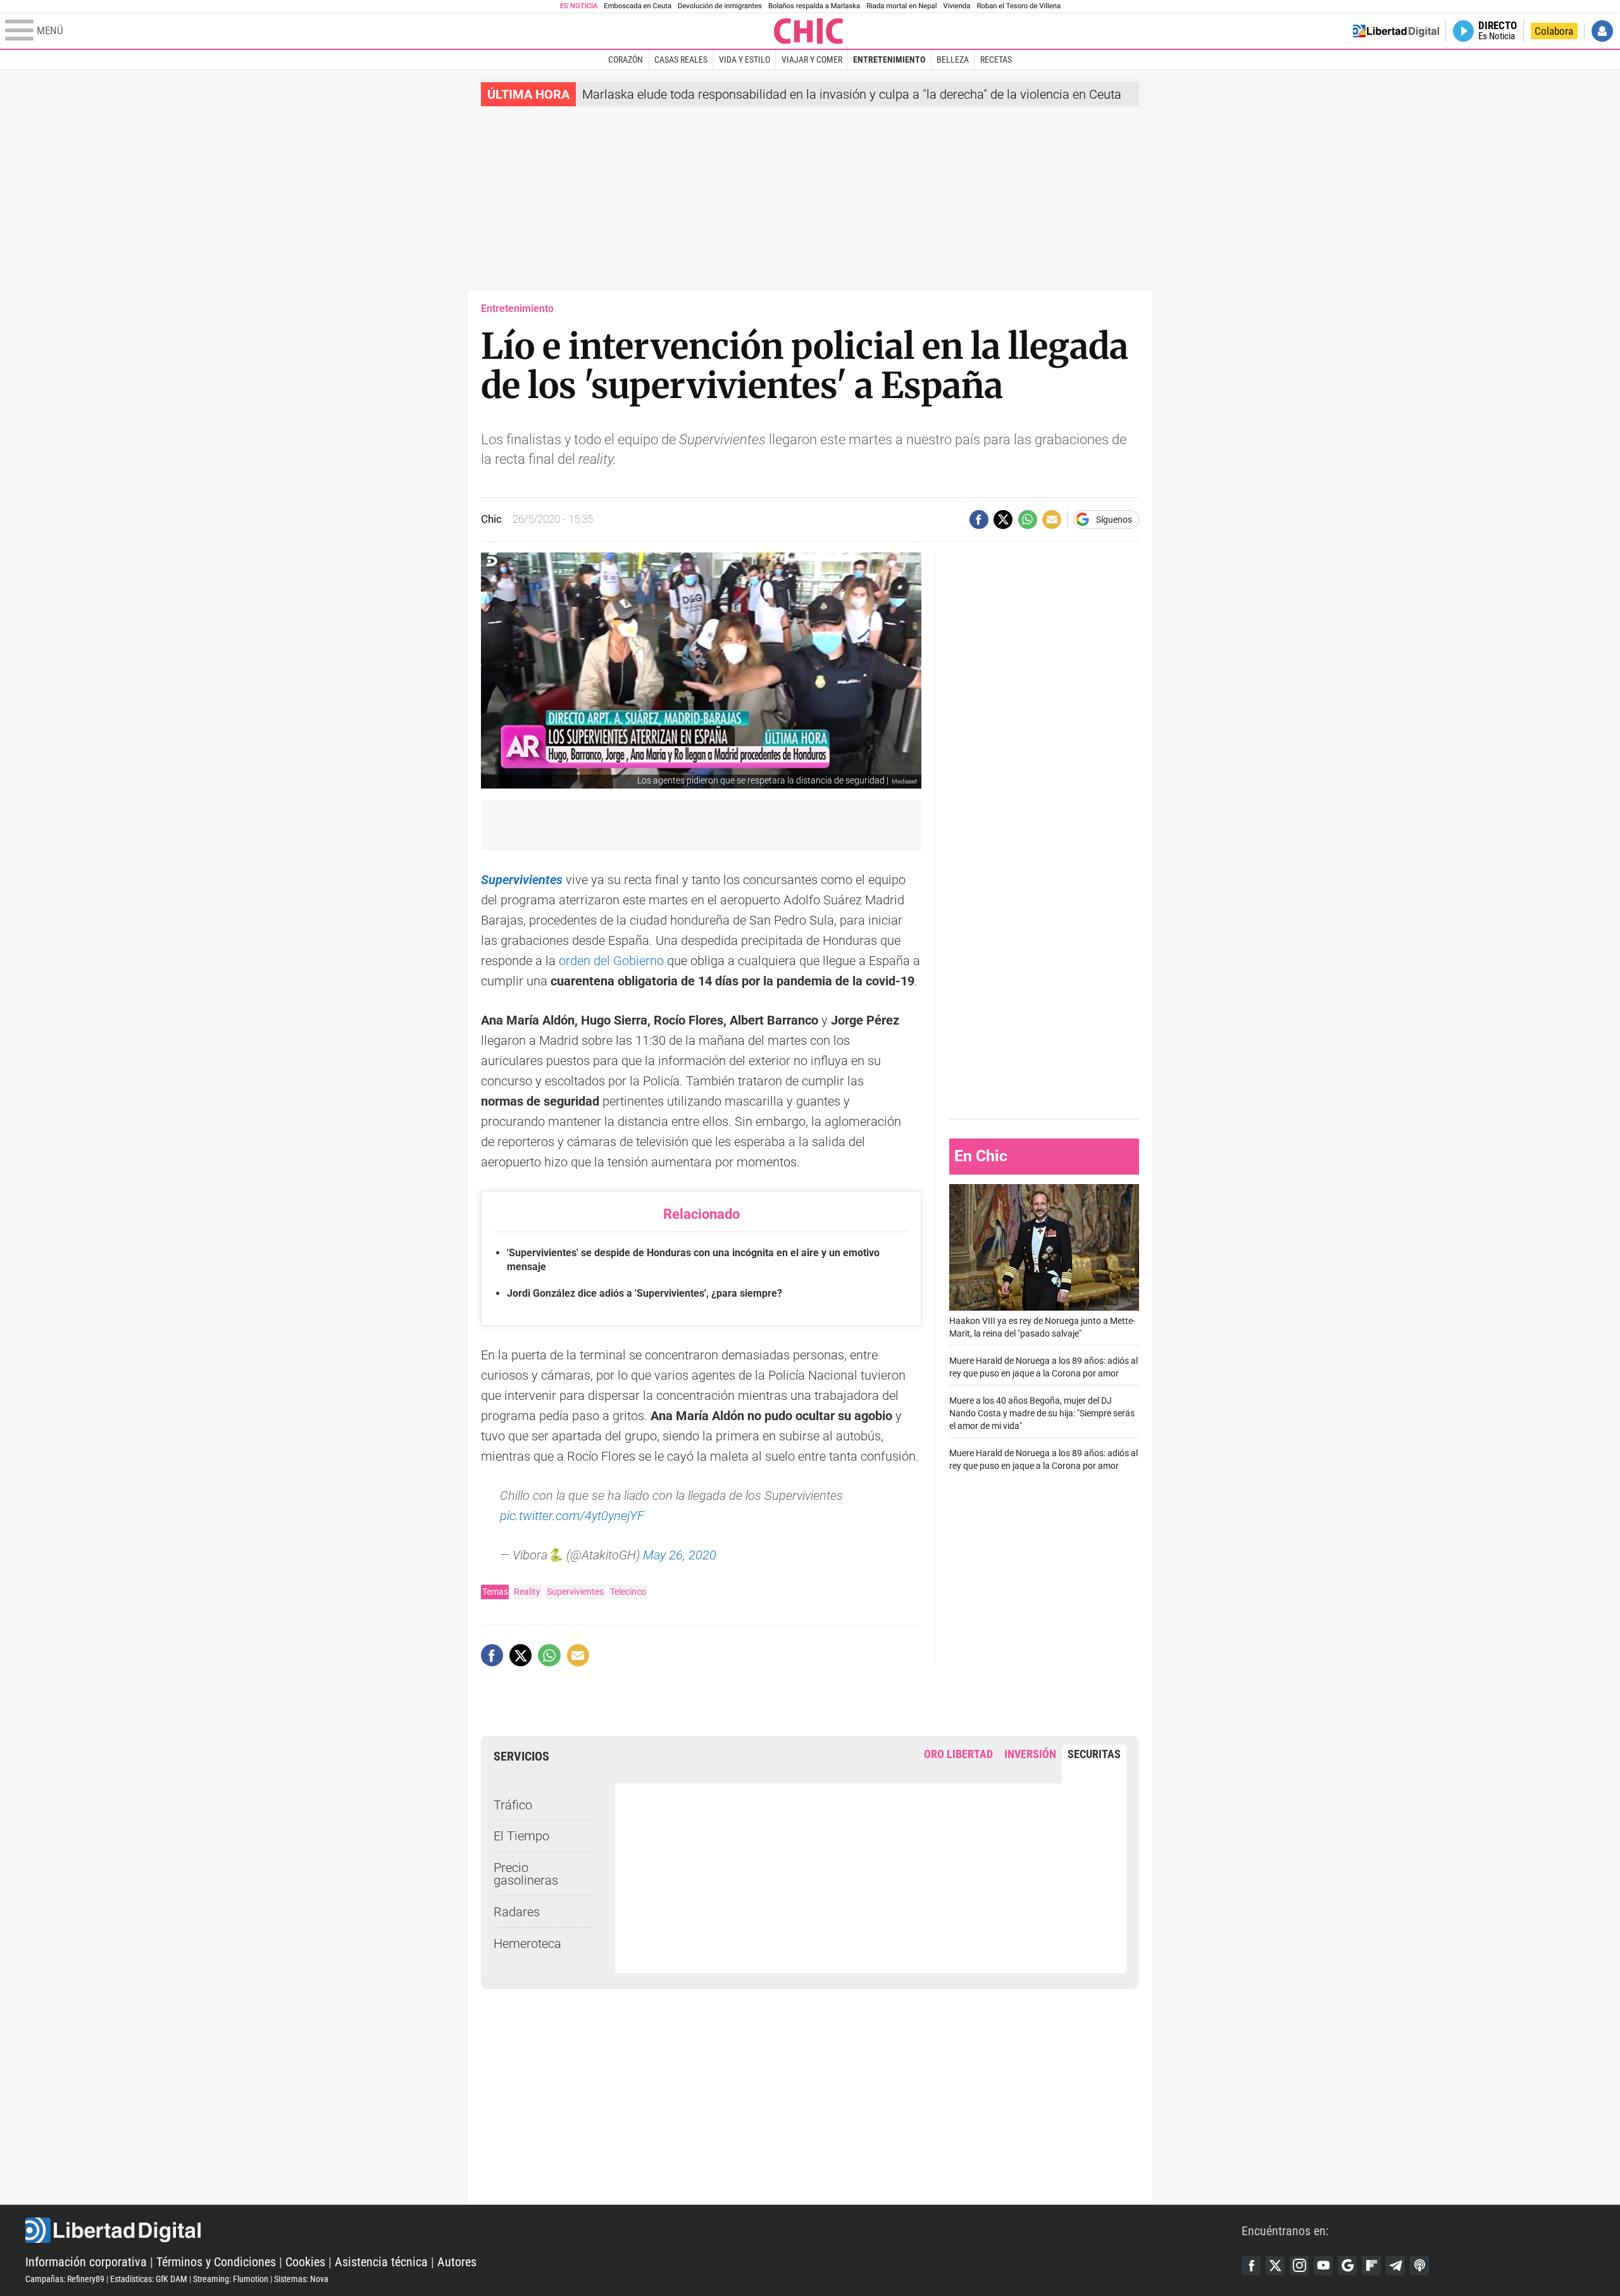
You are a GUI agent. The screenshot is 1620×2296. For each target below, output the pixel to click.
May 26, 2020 (680, 1555)
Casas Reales (681, 59)
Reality (527, 1592)
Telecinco (628, 1592)
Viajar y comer (812, 59)
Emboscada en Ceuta (638, 6)
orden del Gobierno (611, 961)
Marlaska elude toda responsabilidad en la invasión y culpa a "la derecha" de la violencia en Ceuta (852, 94)
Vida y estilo (745, 59)
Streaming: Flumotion (231, 2279)
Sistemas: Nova (301, 2279)
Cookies (305, 2262)
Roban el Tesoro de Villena (1019, 6)
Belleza (953, 59)
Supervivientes (522, 880)
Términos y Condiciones (216, 2262)
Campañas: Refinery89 (65, 2279)
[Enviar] (1028, 520)
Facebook (1251, 2266)
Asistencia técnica (381, 2262)
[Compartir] (979, 520)
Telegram (1395, 2266)
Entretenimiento (889, 59)
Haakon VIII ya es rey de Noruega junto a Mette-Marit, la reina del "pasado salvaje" (1042, 1327)
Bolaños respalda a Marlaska (814, 6)
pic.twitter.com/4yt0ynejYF (572, 1516)
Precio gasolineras (526, 1874)
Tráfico (513, 1805)
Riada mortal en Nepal (901, 6)
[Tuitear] (1003, 520)
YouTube (1323, 2266)
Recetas (996, 59)
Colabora (1554, 31)
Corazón (626, 59)
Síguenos (1114, 520)
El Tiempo (521, 1836)
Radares (517, 1912)
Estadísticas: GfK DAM (149, 2279)
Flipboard (1371, 2266)
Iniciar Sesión (1602, 31)
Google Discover (1347, 2266)
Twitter (1275, 2266)
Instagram (1299, 2266)
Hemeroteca (527, 1943)
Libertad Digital (633, 2230)
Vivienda (956, 6)
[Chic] (809, 31)
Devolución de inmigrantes (720, 6)
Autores (457, 2262)
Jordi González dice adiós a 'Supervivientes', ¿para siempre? (645, 1293)
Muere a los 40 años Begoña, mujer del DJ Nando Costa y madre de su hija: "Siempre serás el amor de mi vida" (1042, 1413)
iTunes (1419, 2266)
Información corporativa (86, 2262)
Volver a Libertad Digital (1396, 31)
